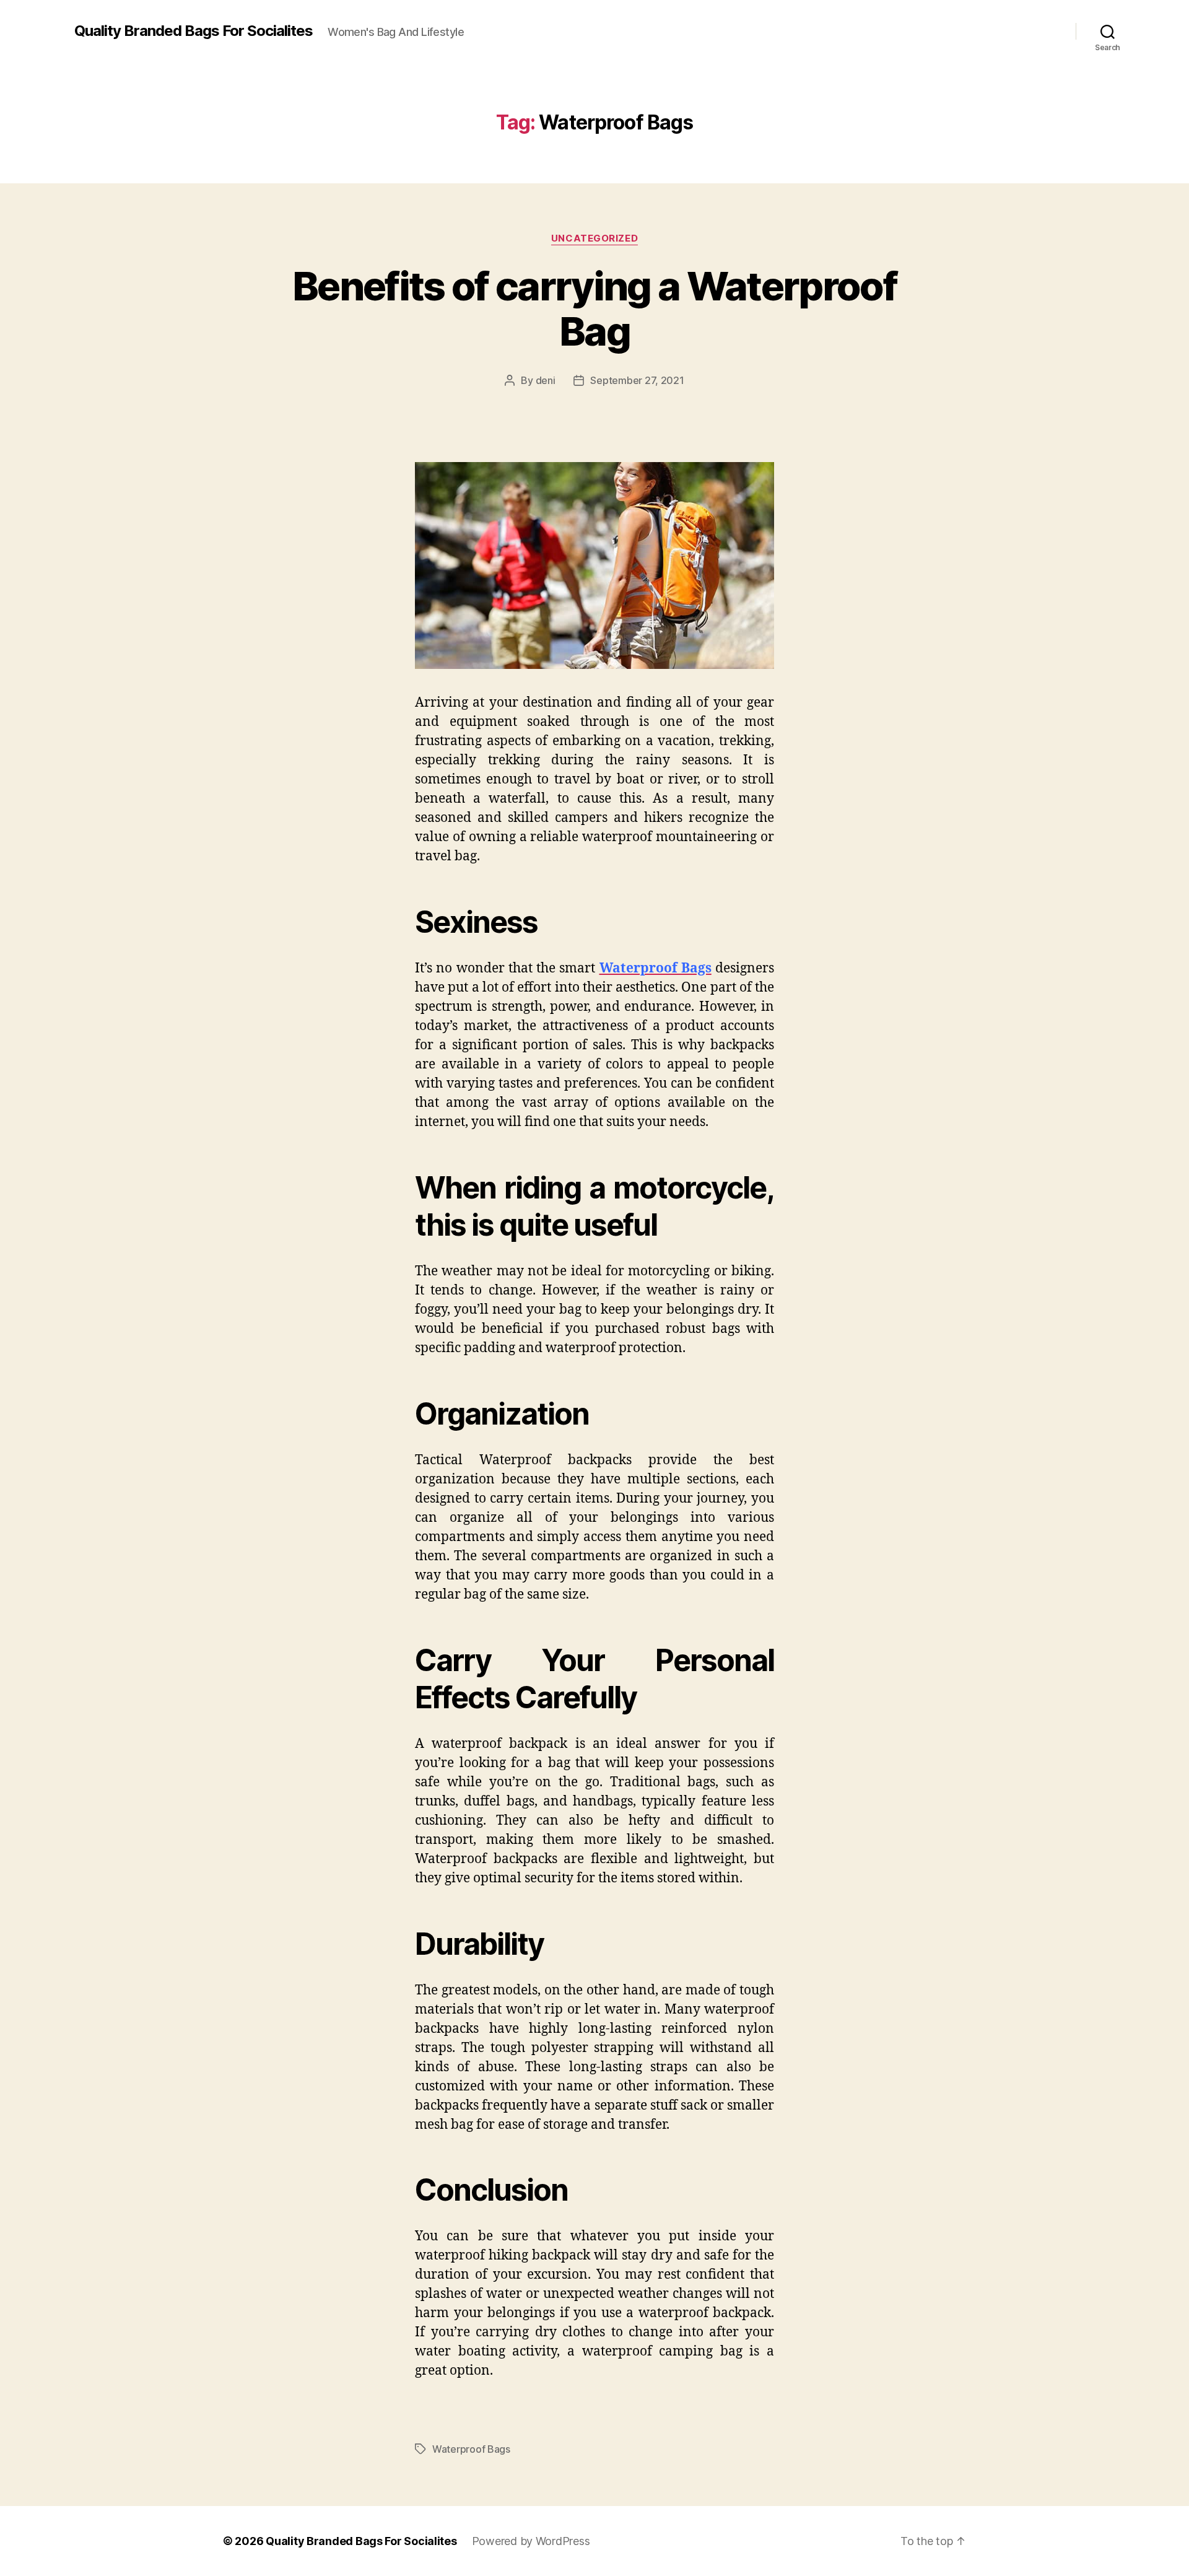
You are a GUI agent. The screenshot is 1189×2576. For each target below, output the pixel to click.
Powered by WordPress (531, 2541)
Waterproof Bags (471, 2449)
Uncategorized (594, 238)
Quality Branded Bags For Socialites (194, 31)
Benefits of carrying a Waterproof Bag (594, 308)
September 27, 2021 (637, 380)
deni (546, 380)
